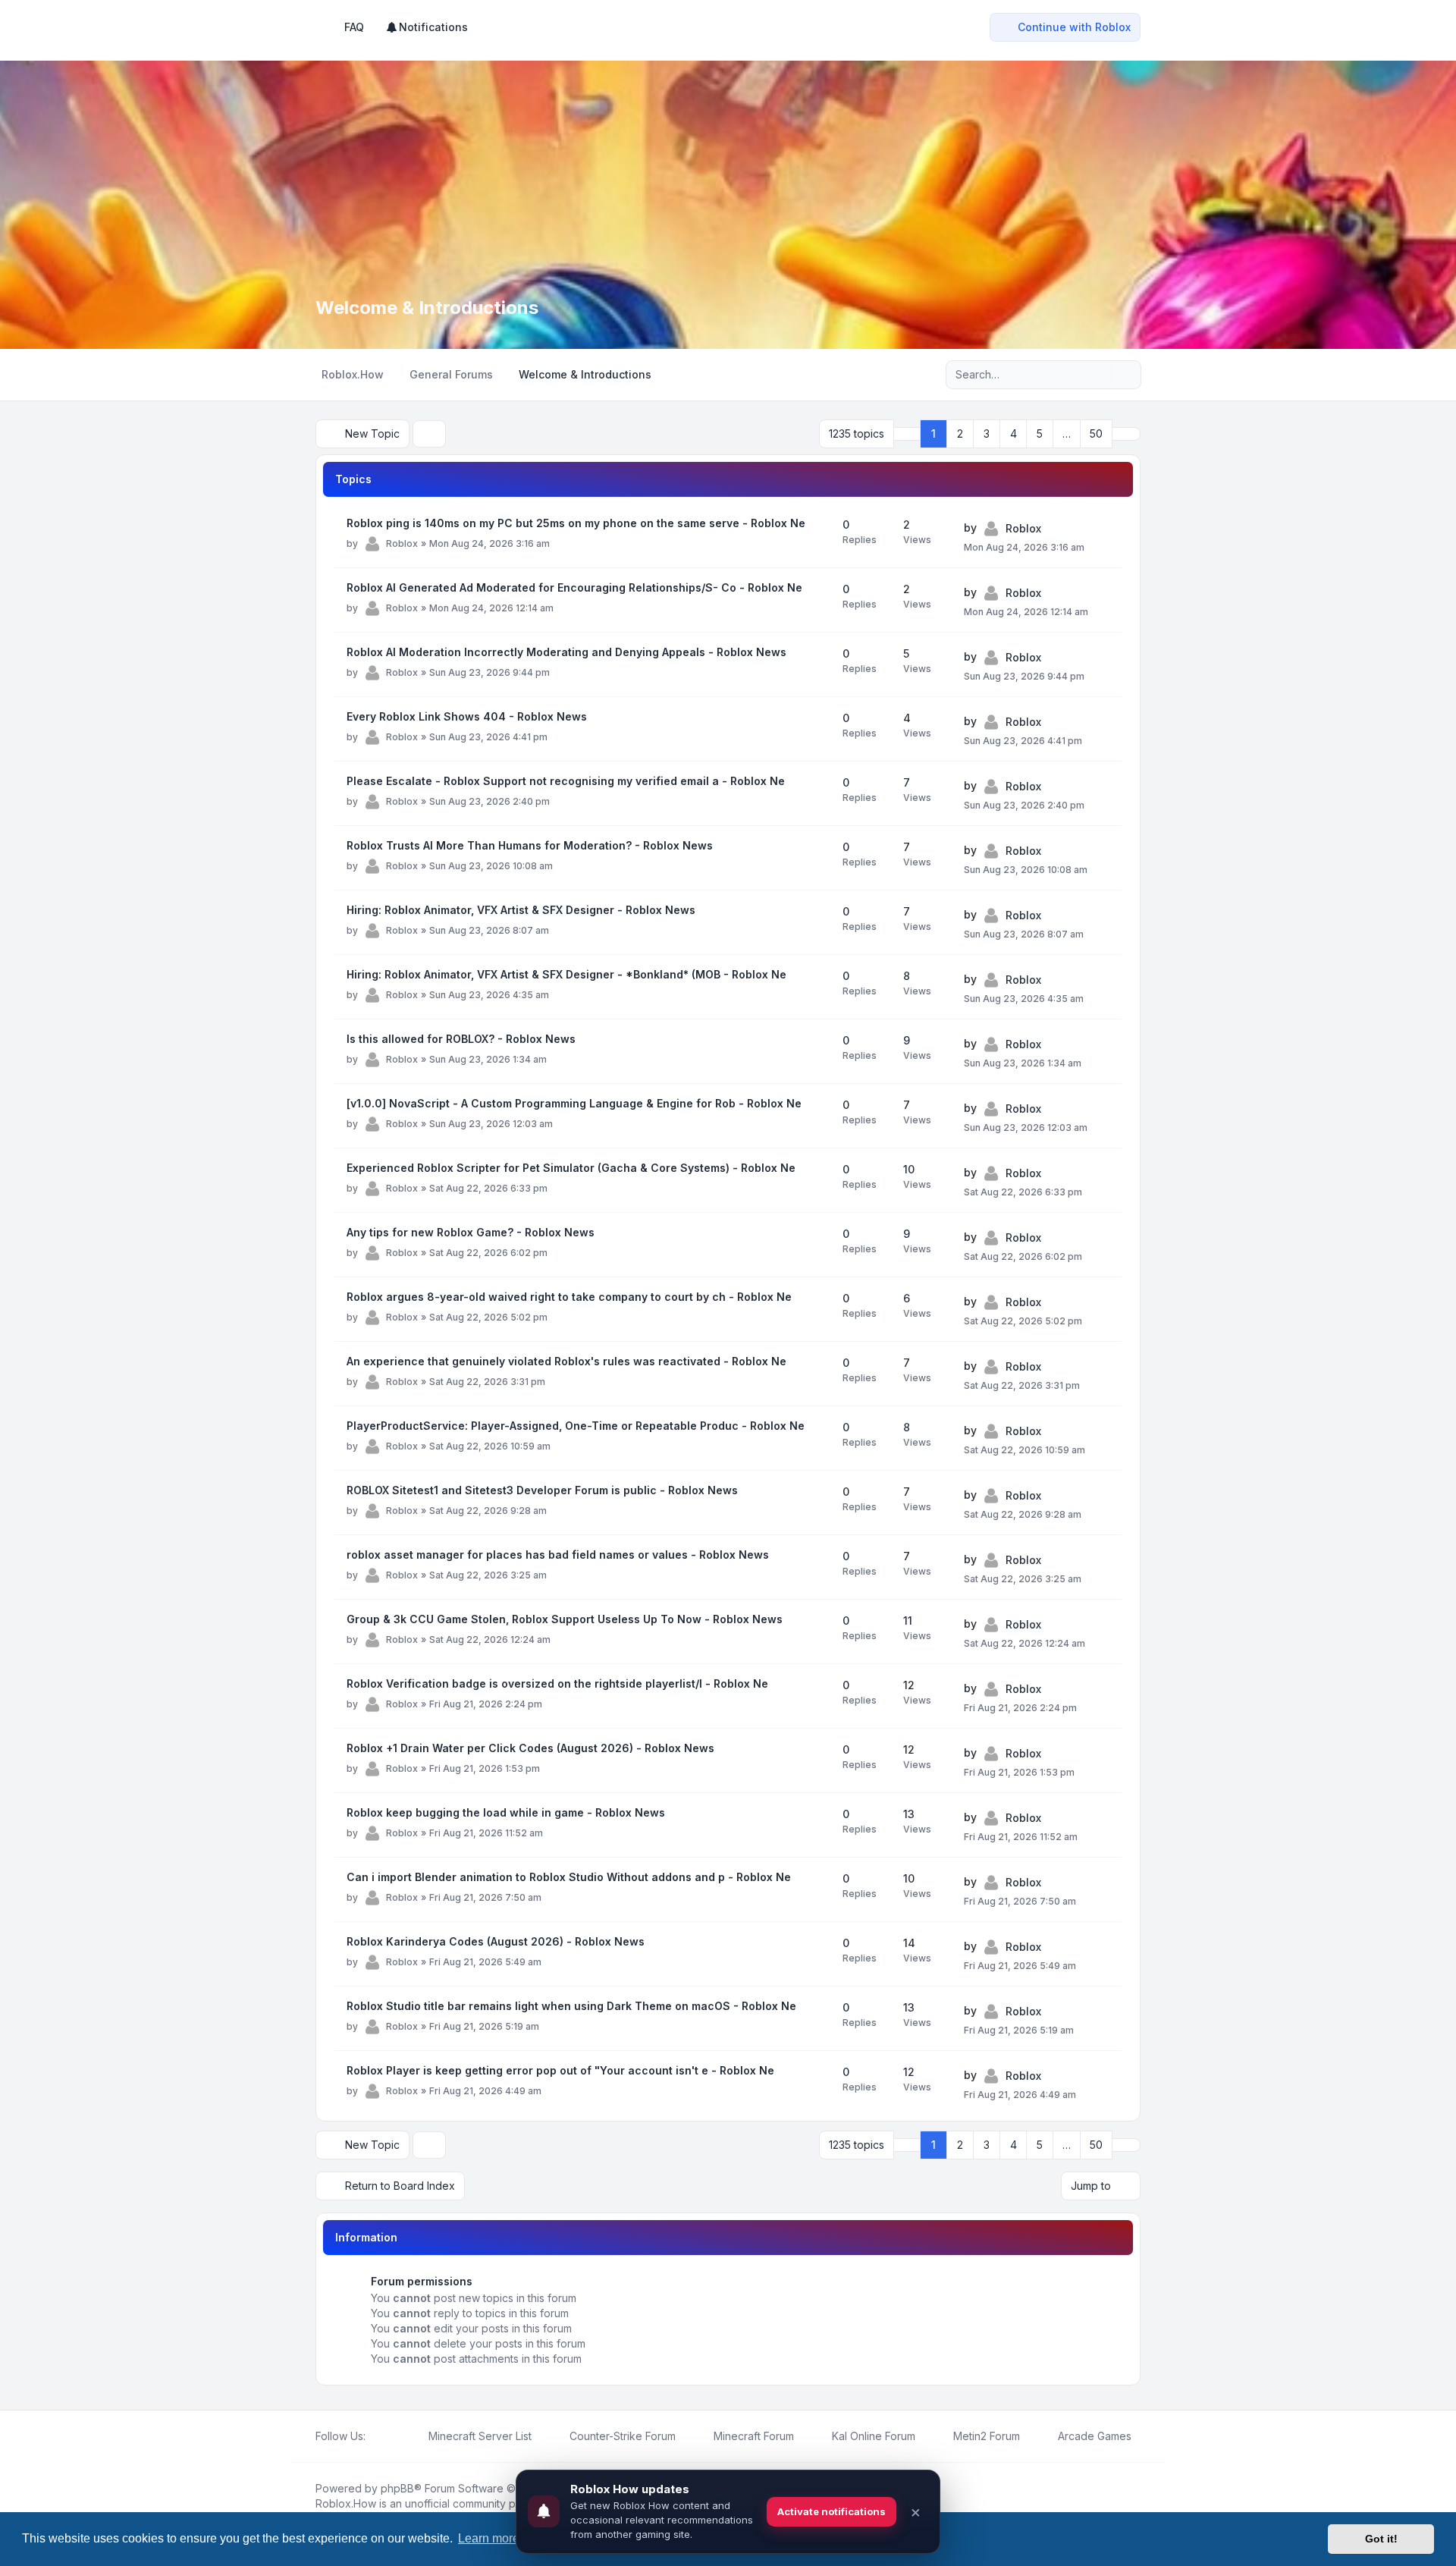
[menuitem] (427, 27)
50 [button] (1096, 433)
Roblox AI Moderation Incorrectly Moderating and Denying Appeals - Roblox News (566, 652)
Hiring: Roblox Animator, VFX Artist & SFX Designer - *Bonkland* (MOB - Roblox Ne (566, 974)
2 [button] (960, 433)
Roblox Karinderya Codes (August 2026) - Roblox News (496, 1941)
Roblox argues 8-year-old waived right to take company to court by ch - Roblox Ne (569, 1297)
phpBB (397, 2488)
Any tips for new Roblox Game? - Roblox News (471, 1232)
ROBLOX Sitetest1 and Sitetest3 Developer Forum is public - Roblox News (542, 1490)
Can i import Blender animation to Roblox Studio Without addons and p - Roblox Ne (569, 1877)
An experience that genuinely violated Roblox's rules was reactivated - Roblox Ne (566, 1361)
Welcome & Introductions (427, 308)
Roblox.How (346, 2503)
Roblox (402, 543)
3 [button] (987, 433)
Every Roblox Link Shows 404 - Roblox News (467, 716)
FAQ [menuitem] (354, 27)
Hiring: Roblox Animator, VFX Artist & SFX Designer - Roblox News (521, 910)
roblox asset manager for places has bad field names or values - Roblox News (558, 1555)
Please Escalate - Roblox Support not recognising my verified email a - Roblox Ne (566, 781)
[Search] (1098, 375)
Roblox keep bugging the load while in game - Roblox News (506, 1812)
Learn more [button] (489, 2538)
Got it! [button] (1381, 2539)
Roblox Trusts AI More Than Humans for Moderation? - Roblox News (530, 845)
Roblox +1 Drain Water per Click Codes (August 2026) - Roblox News (530, 1748)
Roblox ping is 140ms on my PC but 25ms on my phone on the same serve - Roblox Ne (576, 523)
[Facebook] (375, 2436)
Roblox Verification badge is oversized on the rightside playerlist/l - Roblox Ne (557, 1683)
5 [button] (1040, 433)
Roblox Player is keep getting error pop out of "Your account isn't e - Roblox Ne (560, 2070)
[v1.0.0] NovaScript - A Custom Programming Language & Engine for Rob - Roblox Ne (574, 1103)
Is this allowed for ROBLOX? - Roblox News (461, 1039)
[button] (1126, 434)
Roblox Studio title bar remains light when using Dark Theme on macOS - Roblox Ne (571, 2006)
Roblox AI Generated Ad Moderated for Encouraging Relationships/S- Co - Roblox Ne (574, 587)
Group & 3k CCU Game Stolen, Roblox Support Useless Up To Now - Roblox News (565, 1619)
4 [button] (1014, 433)
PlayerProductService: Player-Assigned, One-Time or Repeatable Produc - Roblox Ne (576, 1426)
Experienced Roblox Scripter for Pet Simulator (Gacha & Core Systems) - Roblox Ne (571, 1168)
